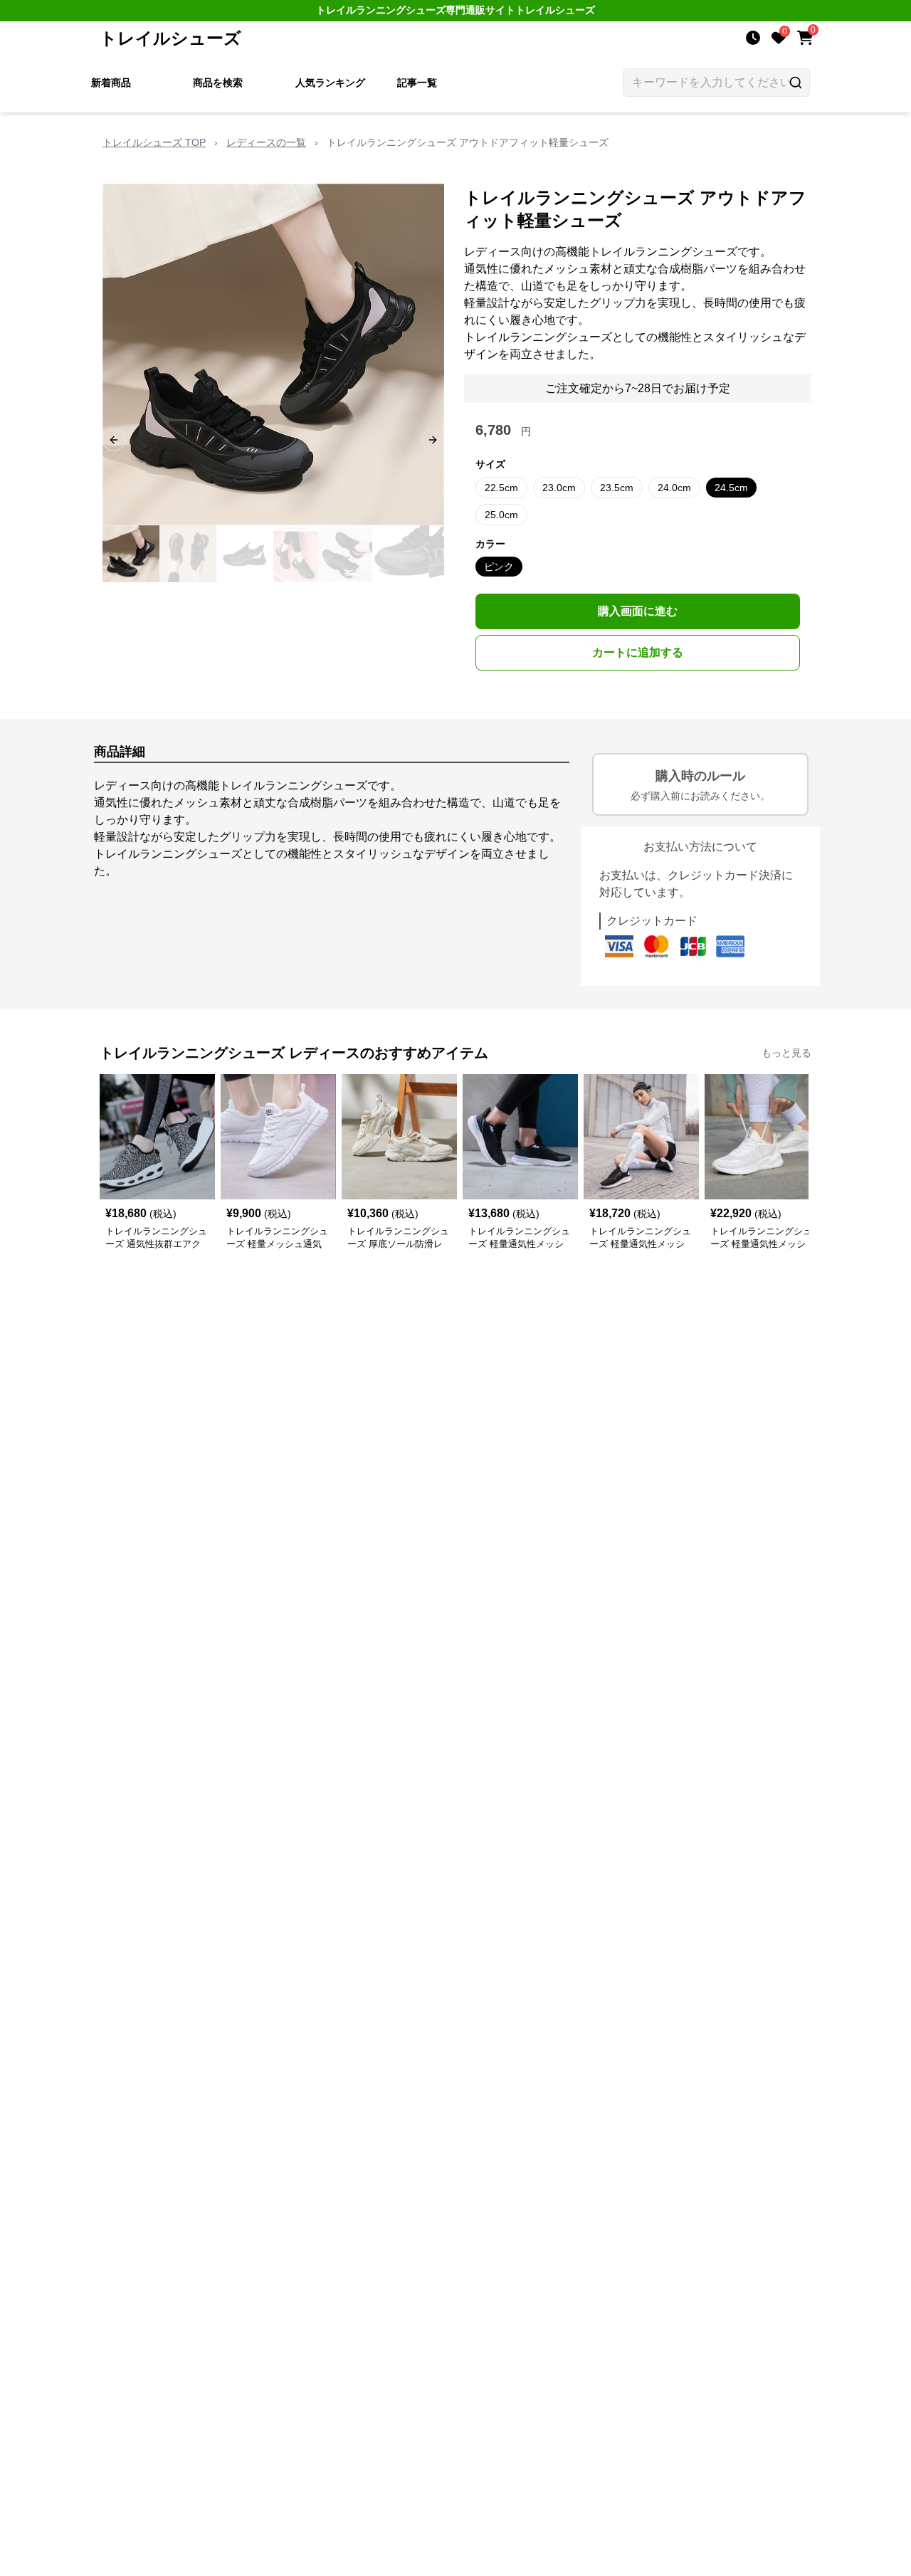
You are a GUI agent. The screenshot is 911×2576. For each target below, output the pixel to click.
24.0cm (674, 488)
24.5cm (731, 488)
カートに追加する (638, 652)
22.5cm (501, 488)
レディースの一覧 (266, 142)
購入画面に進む (638, 611)
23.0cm (559, 488)
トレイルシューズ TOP (154, 142)
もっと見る (786, 1053)
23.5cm (617, 488)
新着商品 (111, 83)
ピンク (499, 567)
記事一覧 (417, 83)
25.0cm (501, 515)
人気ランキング (330, 83)
